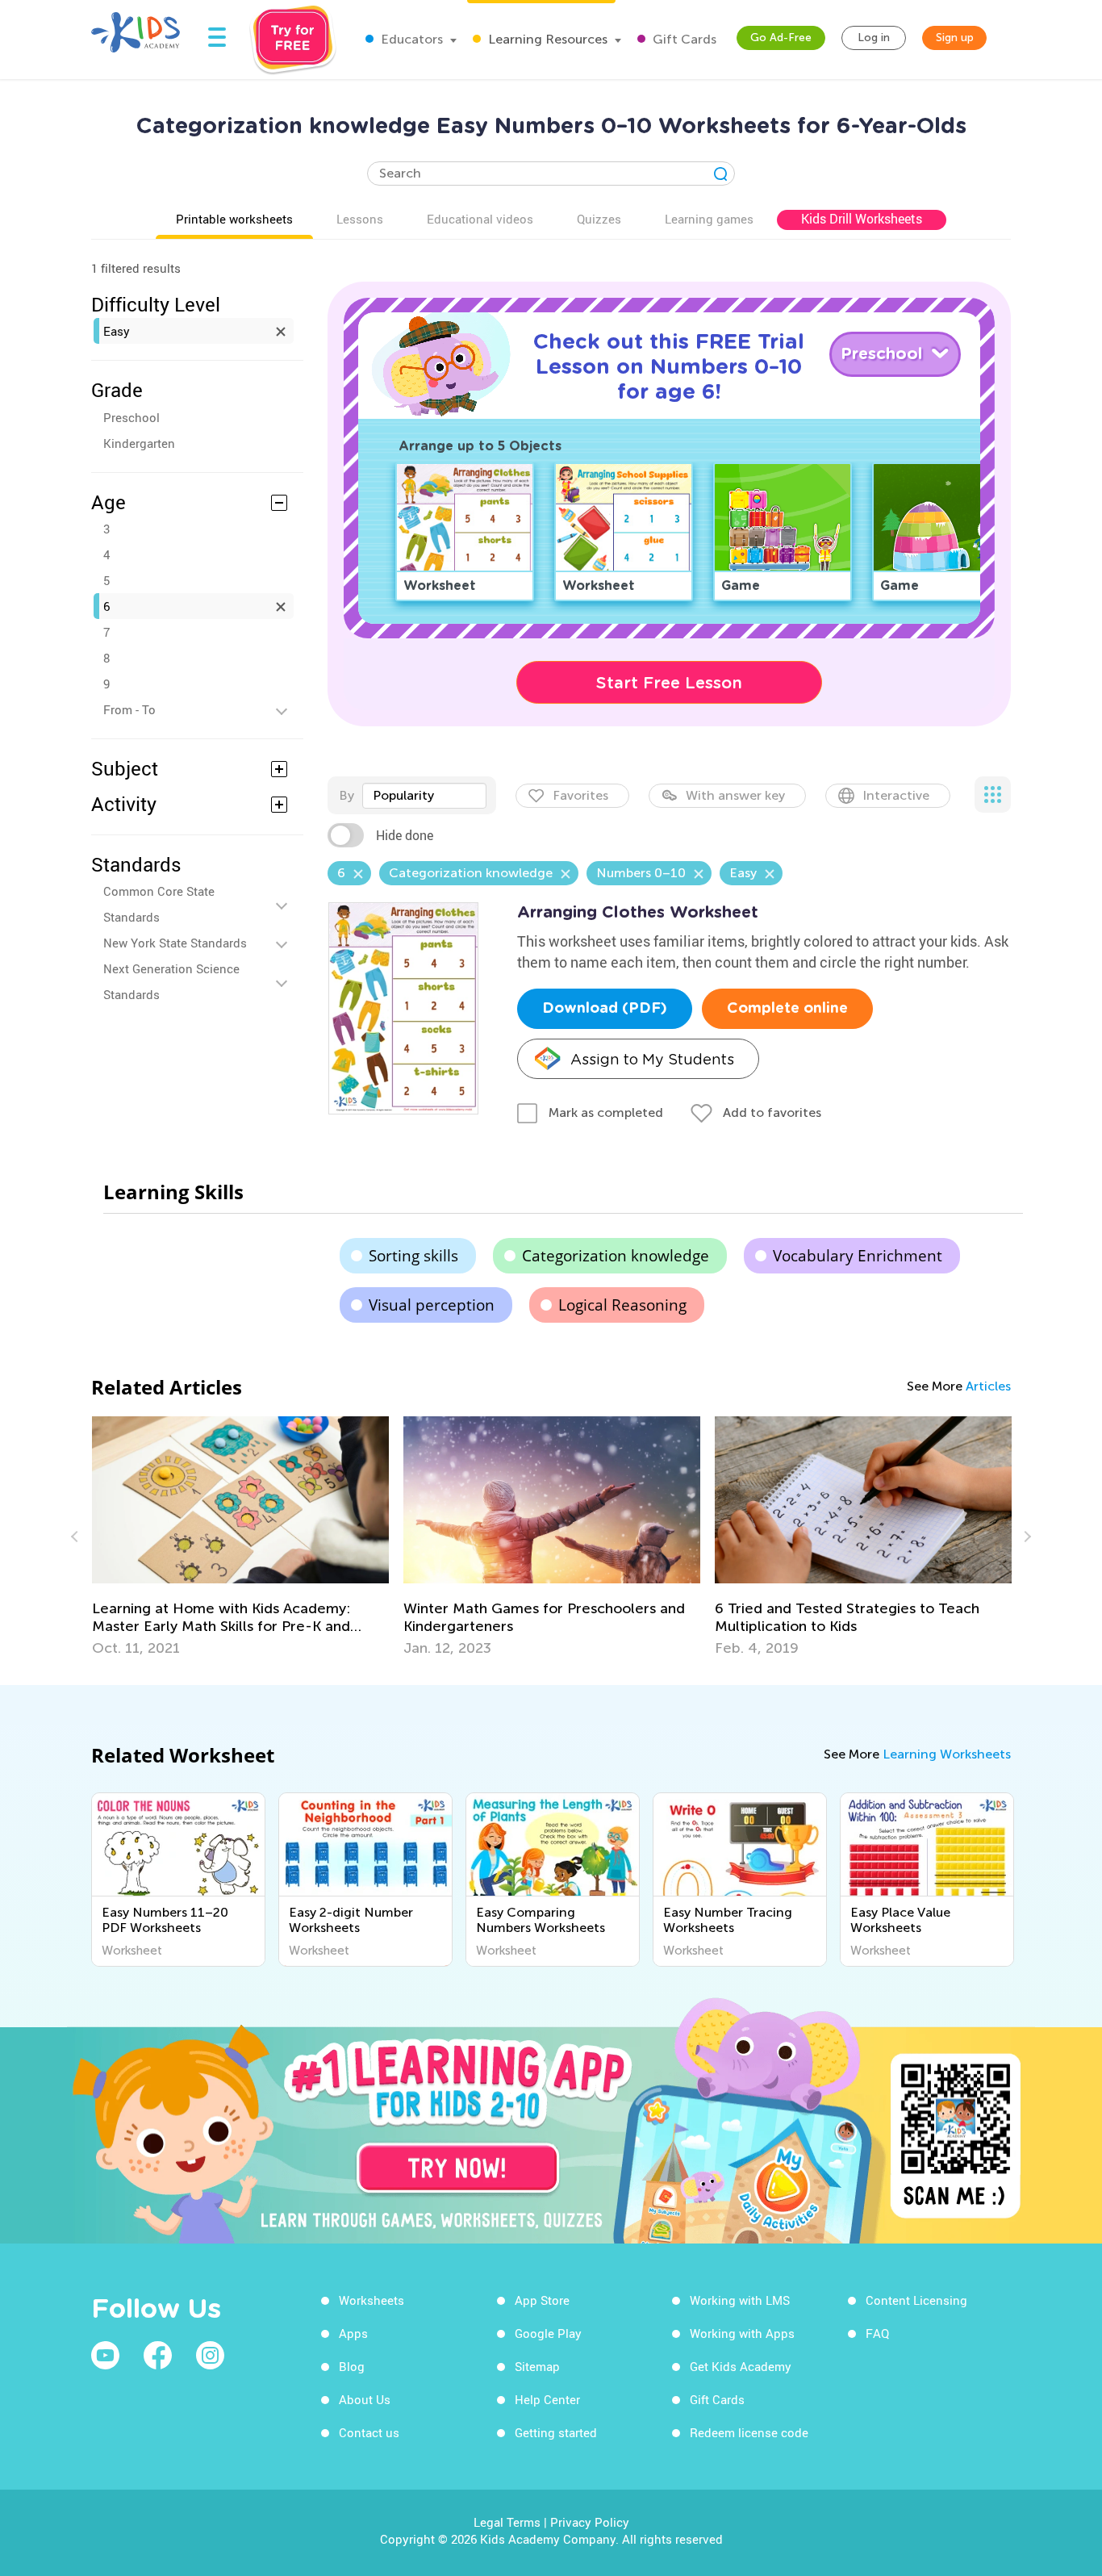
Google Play (548, 2333)
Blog (352, 2366)
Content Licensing (916, 2300)
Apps (353, 2333)
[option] (240, 1537)
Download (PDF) (605, 1009)
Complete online (787, 1009)
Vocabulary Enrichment (858, 1256)
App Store (542, 2300)
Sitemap (537, 2366)
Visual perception (432, 1305)
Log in (874, 38)
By (346, 795)
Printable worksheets (234, 219)
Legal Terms (507, 2522)
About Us (365, 2399)
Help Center (547, 2399)
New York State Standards (175, 943)
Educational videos (480, 219)
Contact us (369, 2432)
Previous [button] (77, 1537)
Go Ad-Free (781, 38)
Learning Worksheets (947, 1754)
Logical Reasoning (622, 1305)
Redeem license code (749, 2432)
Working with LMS (740, 2300)
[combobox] (424, 796)
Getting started (556, 2432)
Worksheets (372, 2300)
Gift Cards (683, 39)
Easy (117, 331)
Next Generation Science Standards (171, 981)
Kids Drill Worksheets (862, 219)
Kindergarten (139, 443)
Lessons (360, 219)
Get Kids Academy (741, 2366)
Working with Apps (742, 2333)
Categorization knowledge (616, 1256)
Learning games (709, 219)
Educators (410, 39)
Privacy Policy (590, 2522)
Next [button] (1025, 1537)
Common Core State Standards (159, 904)
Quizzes (599, 219)
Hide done (405, 835)
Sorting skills (413, 1256)
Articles (988, 1386)
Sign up (955, 38)
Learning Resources (546, 39)
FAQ (877, 2333)
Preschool (131, 417)
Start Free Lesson (669, 683)
